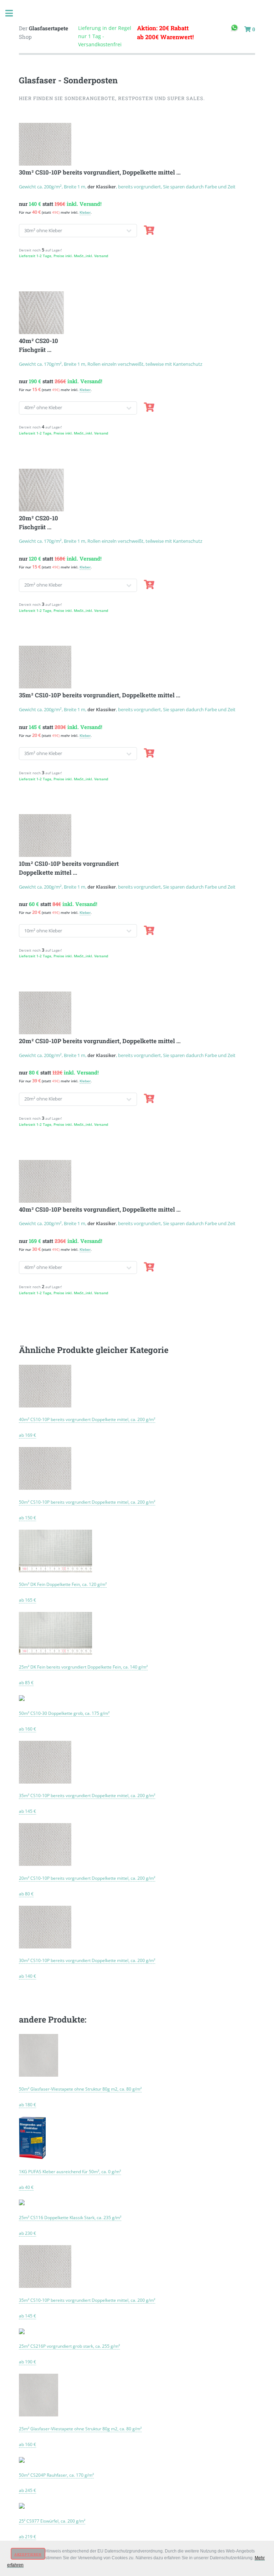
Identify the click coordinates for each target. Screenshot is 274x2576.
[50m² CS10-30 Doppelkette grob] (22, 1699)
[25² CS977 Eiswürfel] (22, 2507)
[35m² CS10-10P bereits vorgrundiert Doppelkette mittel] (45, 1781)
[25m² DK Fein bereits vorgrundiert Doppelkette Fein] (55, 1653)
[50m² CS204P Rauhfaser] (22, 2461)
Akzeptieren (28, 2554)
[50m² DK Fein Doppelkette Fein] (55, 1570)
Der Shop (44, 33)
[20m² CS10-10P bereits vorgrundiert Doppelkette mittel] (45, 1864)
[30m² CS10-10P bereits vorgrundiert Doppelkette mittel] (45, 1946)
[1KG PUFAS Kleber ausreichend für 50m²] (32, 2157)
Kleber (85, 212)
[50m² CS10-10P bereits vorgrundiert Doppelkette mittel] (45, 1488)
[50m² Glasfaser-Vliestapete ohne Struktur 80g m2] (39, 2075)
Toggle (13, 13)
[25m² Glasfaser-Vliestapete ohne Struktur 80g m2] (39, 2414)
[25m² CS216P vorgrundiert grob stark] (22, 2332)
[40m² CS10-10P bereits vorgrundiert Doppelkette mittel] (45, 1405)
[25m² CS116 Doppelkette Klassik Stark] (22, 2203)
